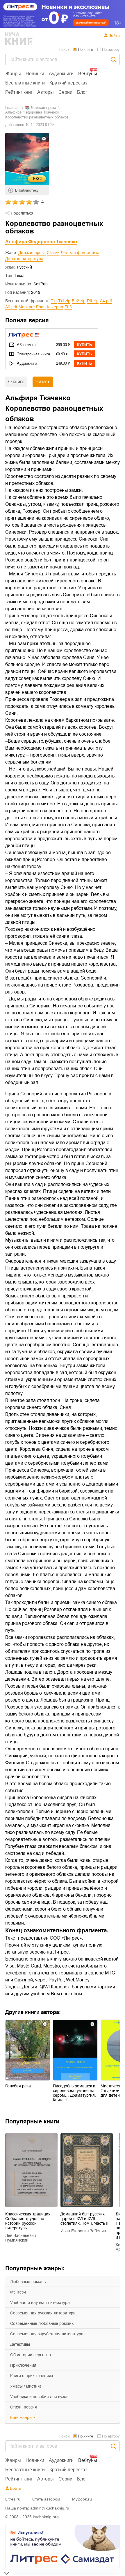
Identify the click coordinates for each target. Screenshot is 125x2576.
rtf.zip (93, 301)
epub (41, 307)
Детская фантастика (80, 253)
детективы (20, 2344)
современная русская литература (43, 2313)
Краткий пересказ (68, 83)
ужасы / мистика (26, 2386)
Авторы (45, 92)
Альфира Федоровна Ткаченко (32, 112)
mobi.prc (27, 307)
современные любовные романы (42, 2323)
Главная (12, 108)
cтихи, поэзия (24, 2407)
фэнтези (18, 2292)
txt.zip (64, 301)
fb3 (68, 307)
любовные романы (28, 2282)
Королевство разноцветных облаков (37, 117)
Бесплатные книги (25, 83)
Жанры (13, 74)
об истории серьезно (31, 2355)
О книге (16, 382)
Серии (65, 92)
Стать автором (46, 2499)
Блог (82, 92)
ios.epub (55, 307)
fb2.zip (79, 301)
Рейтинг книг (19, 92)
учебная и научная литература (40, 2303)
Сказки (53, 253)
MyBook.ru (82, 2499)
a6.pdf (11, 307)
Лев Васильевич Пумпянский (20, 2238)
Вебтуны (88, 74)
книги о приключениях (32, 2376)
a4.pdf (106, 301)
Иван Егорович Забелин (83, 2231)
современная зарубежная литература (47, 2334)
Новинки (35, 74)
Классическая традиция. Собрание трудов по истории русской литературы (28, 2221)
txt (54, 301)
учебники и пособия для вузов (39, 2397)
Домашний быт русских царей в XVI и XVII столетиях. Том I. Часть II (84, 2219)
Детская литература (24, 259)
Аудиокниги (61, 74)
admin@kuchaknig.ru (50, 2508)
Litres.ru (13, 2499)
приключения (23, 2365)
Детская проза (32, 253)
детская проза (43, 108)
